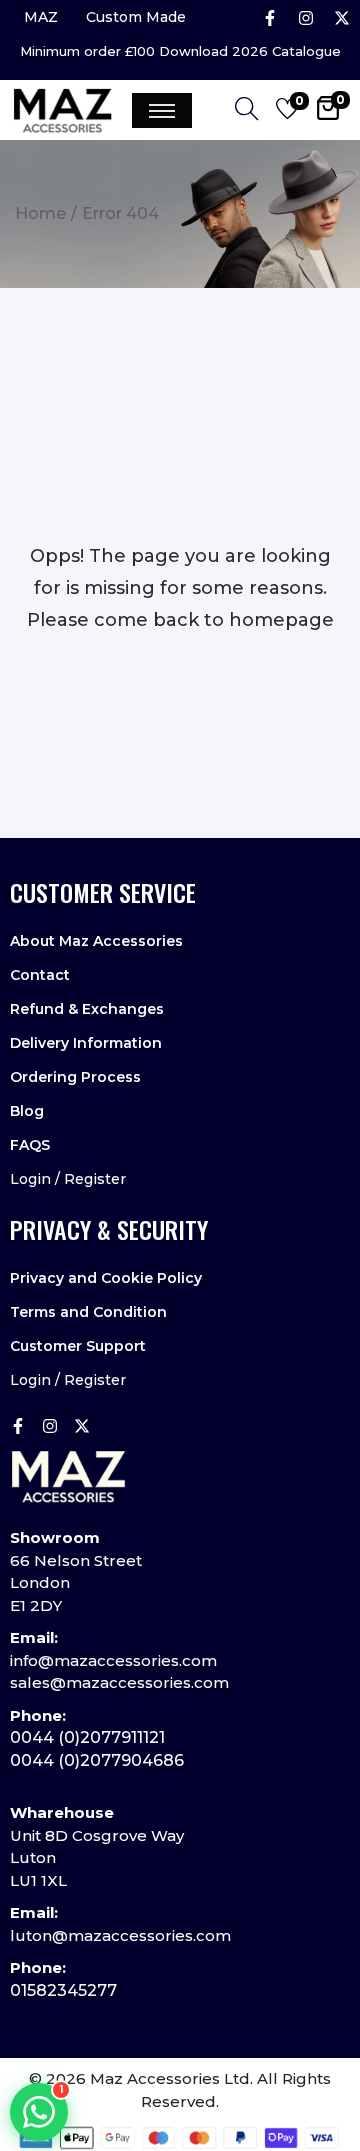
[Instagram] (306, 18)
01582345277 (63, 1990)
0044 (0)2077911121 (87, 1737)
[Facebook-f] (270, 18)
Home (40, 213)
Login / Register (68, 1179)
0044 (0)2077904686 (97, 1760)
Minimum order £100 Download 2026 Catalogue (180, 51)
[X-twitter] (342, 18)
